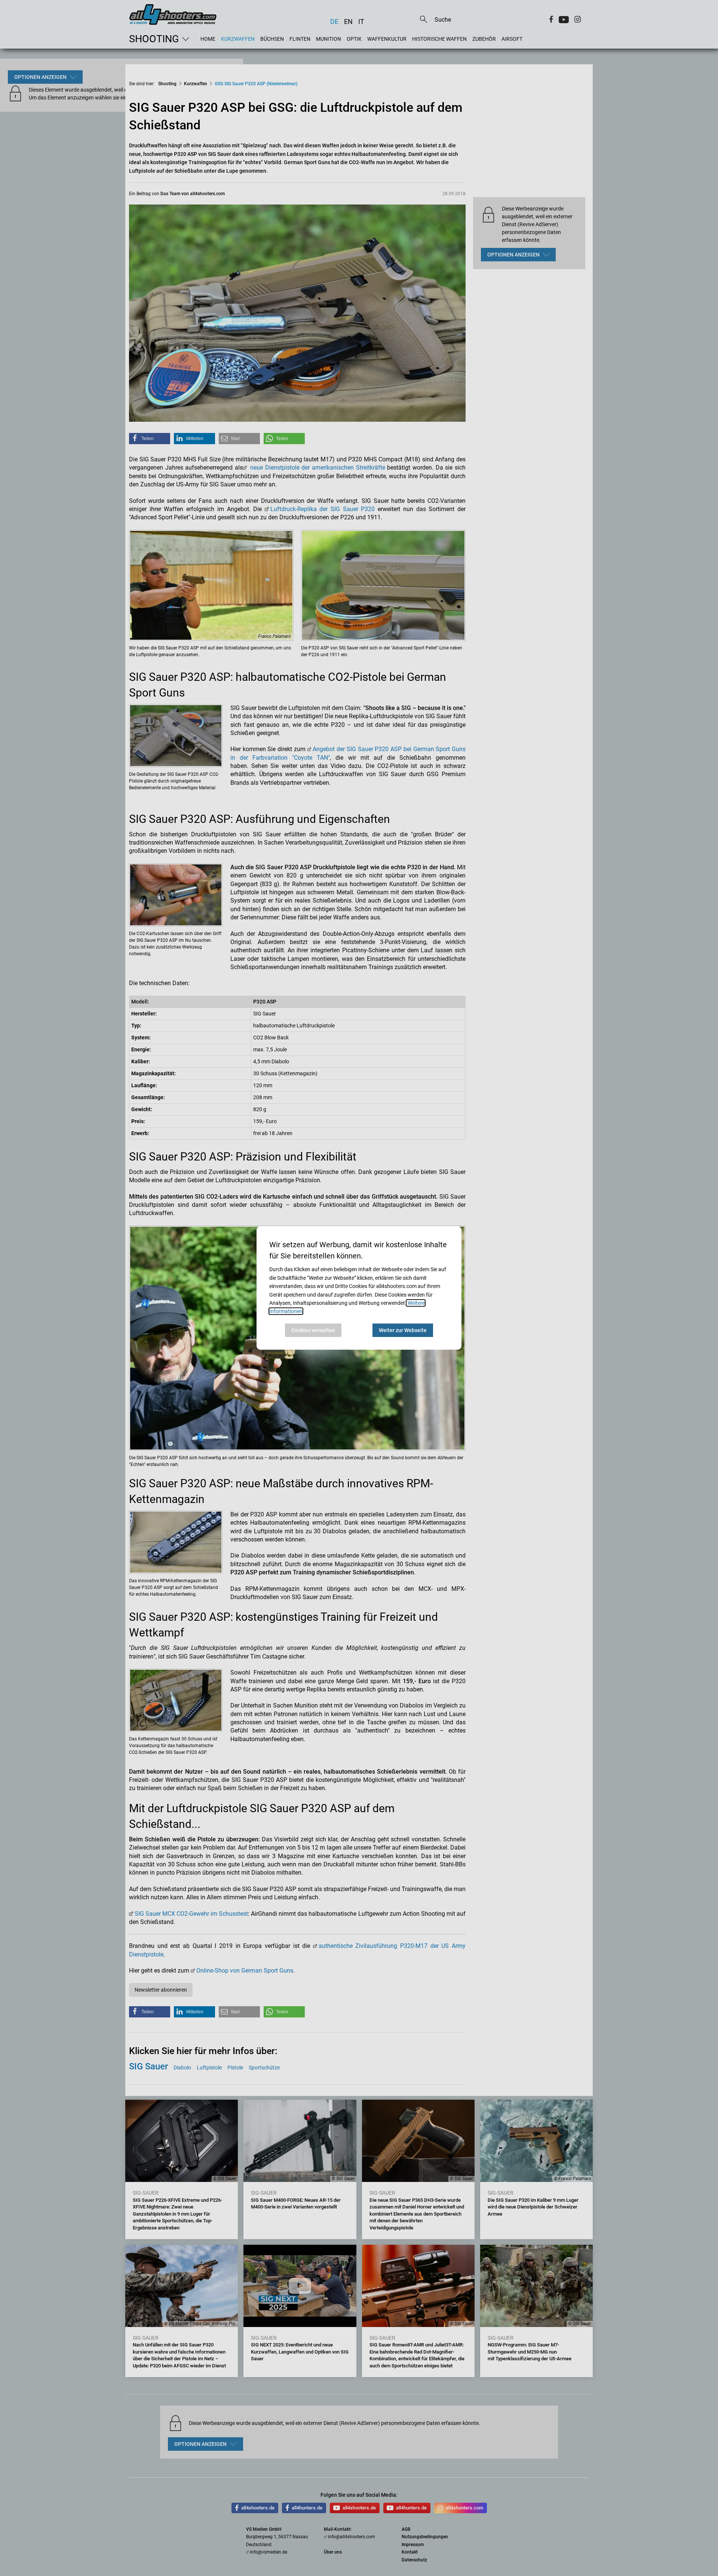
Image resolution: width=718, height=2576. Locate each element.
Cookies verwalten (313, 1330)
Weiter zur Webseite (403, 1330)
